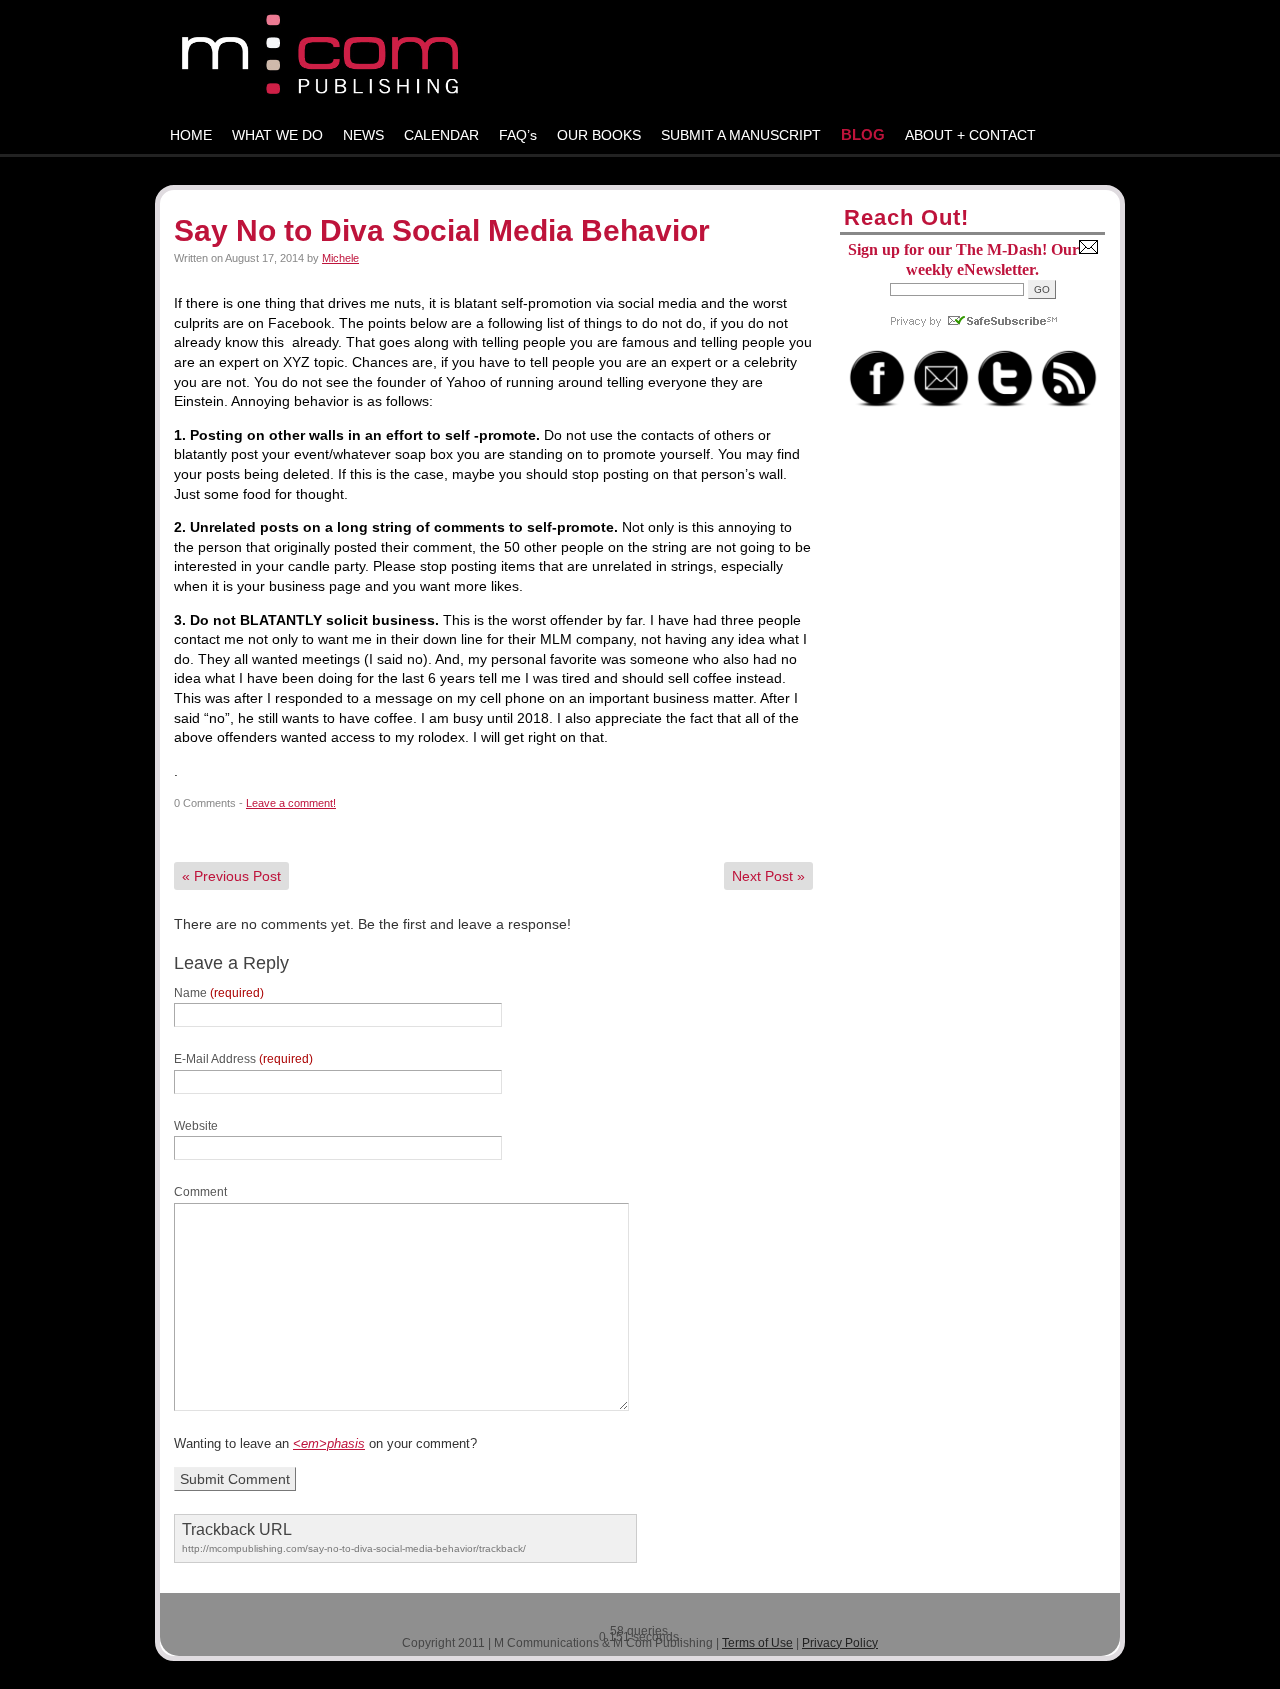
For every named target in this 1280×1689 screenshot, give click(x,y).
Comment (200, 1192)
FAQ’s (518, 135)
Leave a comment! (291, 803)
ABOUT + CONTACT (970, 135)
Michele (340, 258)
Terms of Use (757, 1643)
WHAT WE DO (277, 135)
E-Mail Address (243, 1059)
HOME (191, 135)
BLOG (863, 134)
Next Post (768, 876)
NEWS (363, 135)
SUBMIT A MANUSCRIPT (741, 135)
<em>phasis (329, 1443)
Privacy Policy (840, 1643)
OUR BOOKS (599, 135)
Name (219, 993)
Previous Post (231, 876)
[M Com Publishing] (640, 58)
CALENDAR (441, 135)
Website (196, 1126)
